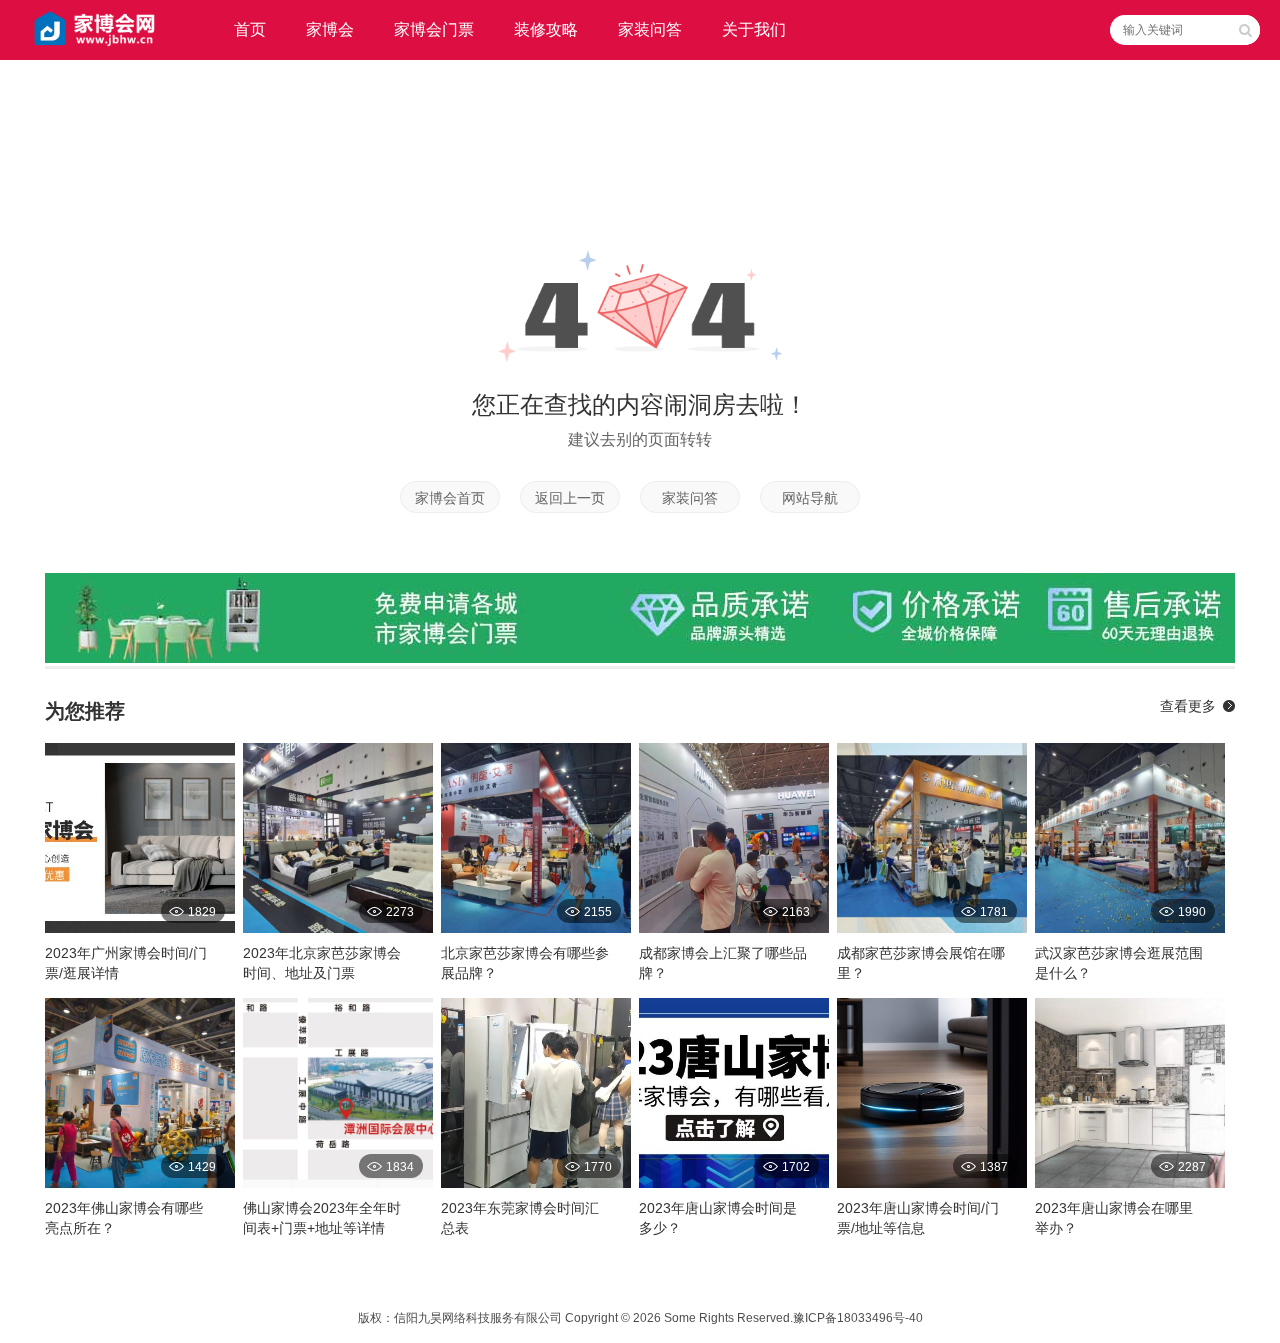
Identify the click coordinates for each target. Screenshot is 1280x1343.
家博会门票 (434, 29)
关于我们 (754, 29)
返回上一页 (570, 498)
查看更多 (1188, 706)
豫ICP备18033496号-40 (858, 1318)
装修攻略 (546, 29)
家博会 (330, 29)
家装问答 (650, 29)
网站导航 (810, 498)
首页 (250, 29)
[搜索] (1245, 30)
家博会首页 (450, 498)
